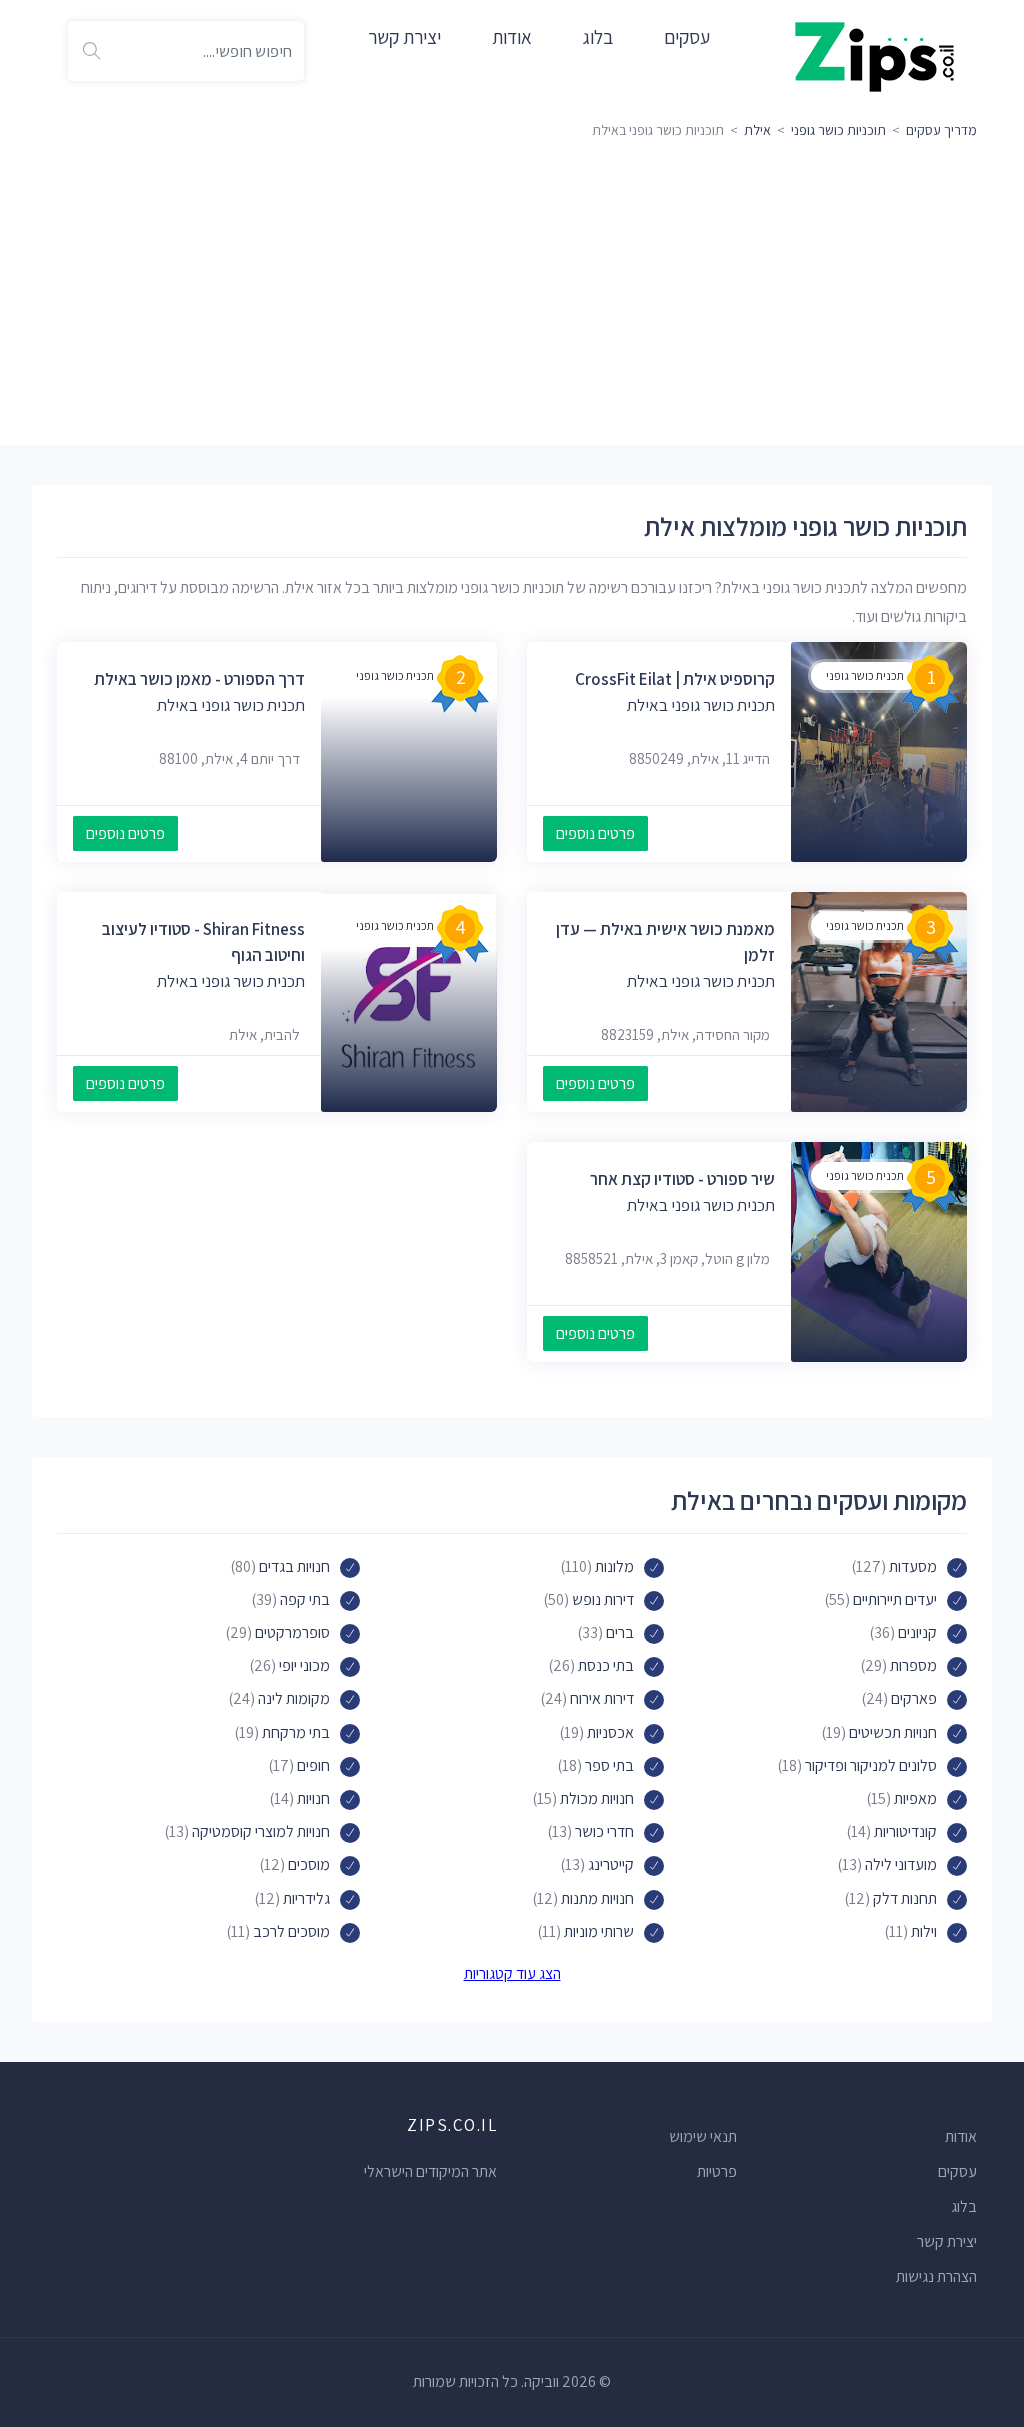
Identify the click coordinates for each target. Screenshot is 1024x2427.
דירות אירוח (602, 1698)
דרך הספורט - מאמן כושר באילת (199, 679)
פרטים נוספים (595, 833)
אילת (757, 130)
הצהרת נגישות (936, 2276)
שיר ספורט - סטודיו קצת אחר (682, 1179)
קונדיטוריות (905, 1831)
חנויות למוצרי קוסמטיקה (261, 1831)
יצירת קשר (404, 37)
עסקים (687, 37)
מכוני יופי (304, 1665)
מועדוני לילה (901, 1864)
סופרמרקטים (292, 1632)
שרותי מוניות (599, 1931)
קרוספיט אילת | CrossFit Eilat (675, 679)
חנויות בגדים (294, 1566)
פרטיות (717, 2171)
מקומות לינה (294, 1698)
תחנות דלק (905, 1898)
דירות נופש (603, 1599)
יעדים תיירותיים (895, 1599)
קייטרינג (611, 1864)
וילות (924, 1931)
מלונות (614, 1566)
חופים (313, 1765)
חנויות (313, 1798)
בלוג (598, 37)
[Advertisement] (512, 295)
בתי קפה (305, 1599)
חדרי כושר (604, 1831)
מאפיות (915, 1798)
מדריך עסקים (941, 130)
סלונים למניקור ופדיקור (871, 1765)
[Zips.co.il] (875, 55)
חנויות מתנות (597, 1898)
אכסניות (610, 1732)
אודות (512, 37)
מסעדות (913, 1566)
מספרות (913, 1665)
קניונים (917, 1632)
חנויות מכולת (597, 1798)
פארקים (914, 1698)
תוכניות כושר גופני (838, 130)
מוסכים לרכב (291, 1931)
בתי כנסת (606, 1665)
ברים (620, 1632)
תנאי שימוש (703, 2136)
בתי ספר (609, 1765)
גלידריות (306, 1898)
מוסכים (309, 1864)
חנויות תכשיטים (893, 1732)
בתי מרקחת (296, 1732)
